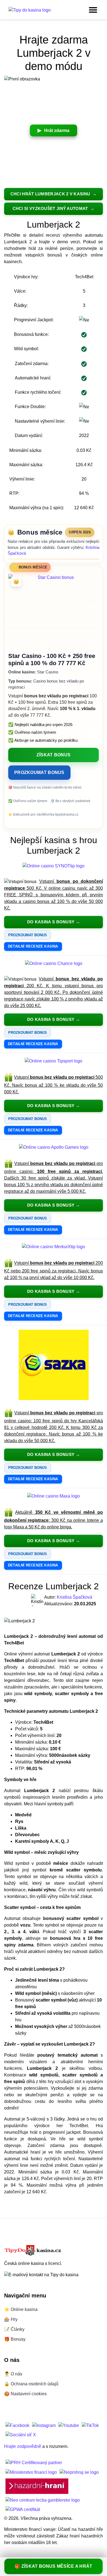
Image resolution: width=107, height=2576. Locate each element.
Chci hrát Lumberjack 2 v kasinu (51, 194)
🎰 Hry (11, 2319)
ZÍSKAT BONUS (54, 755)
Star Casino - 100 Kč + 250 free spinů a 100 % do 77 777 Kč (52, 659)
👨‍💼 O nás (13, 2374)
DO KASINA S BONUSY (51, 922)
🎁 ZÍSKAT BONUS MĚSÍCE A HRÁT (53, 2566)
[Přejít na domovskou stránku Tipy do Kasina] (30, 10)
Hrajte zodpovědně (23, 2447)
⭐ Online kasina (21, 2309)
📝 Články (14, 2329)
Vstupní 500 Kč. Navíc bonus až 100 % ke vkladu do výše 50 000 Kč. (54, 1085)
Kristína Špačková (74, 1597)
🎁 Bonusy (15, 2339)
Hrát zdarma (57, 130)
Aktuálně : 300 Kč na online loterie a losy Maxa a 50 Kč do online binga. (54, 1520)
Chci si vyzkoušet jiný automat (51, 209)
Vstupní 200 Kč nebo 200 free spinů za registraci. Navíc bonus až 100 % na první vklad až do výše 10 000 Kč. (54, 1271)
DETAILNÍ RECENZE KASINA (33, 946)
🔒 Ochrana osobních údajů (31, 2384)
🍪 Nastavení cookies (25, 2394)
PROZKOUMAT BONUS (39, 772)
